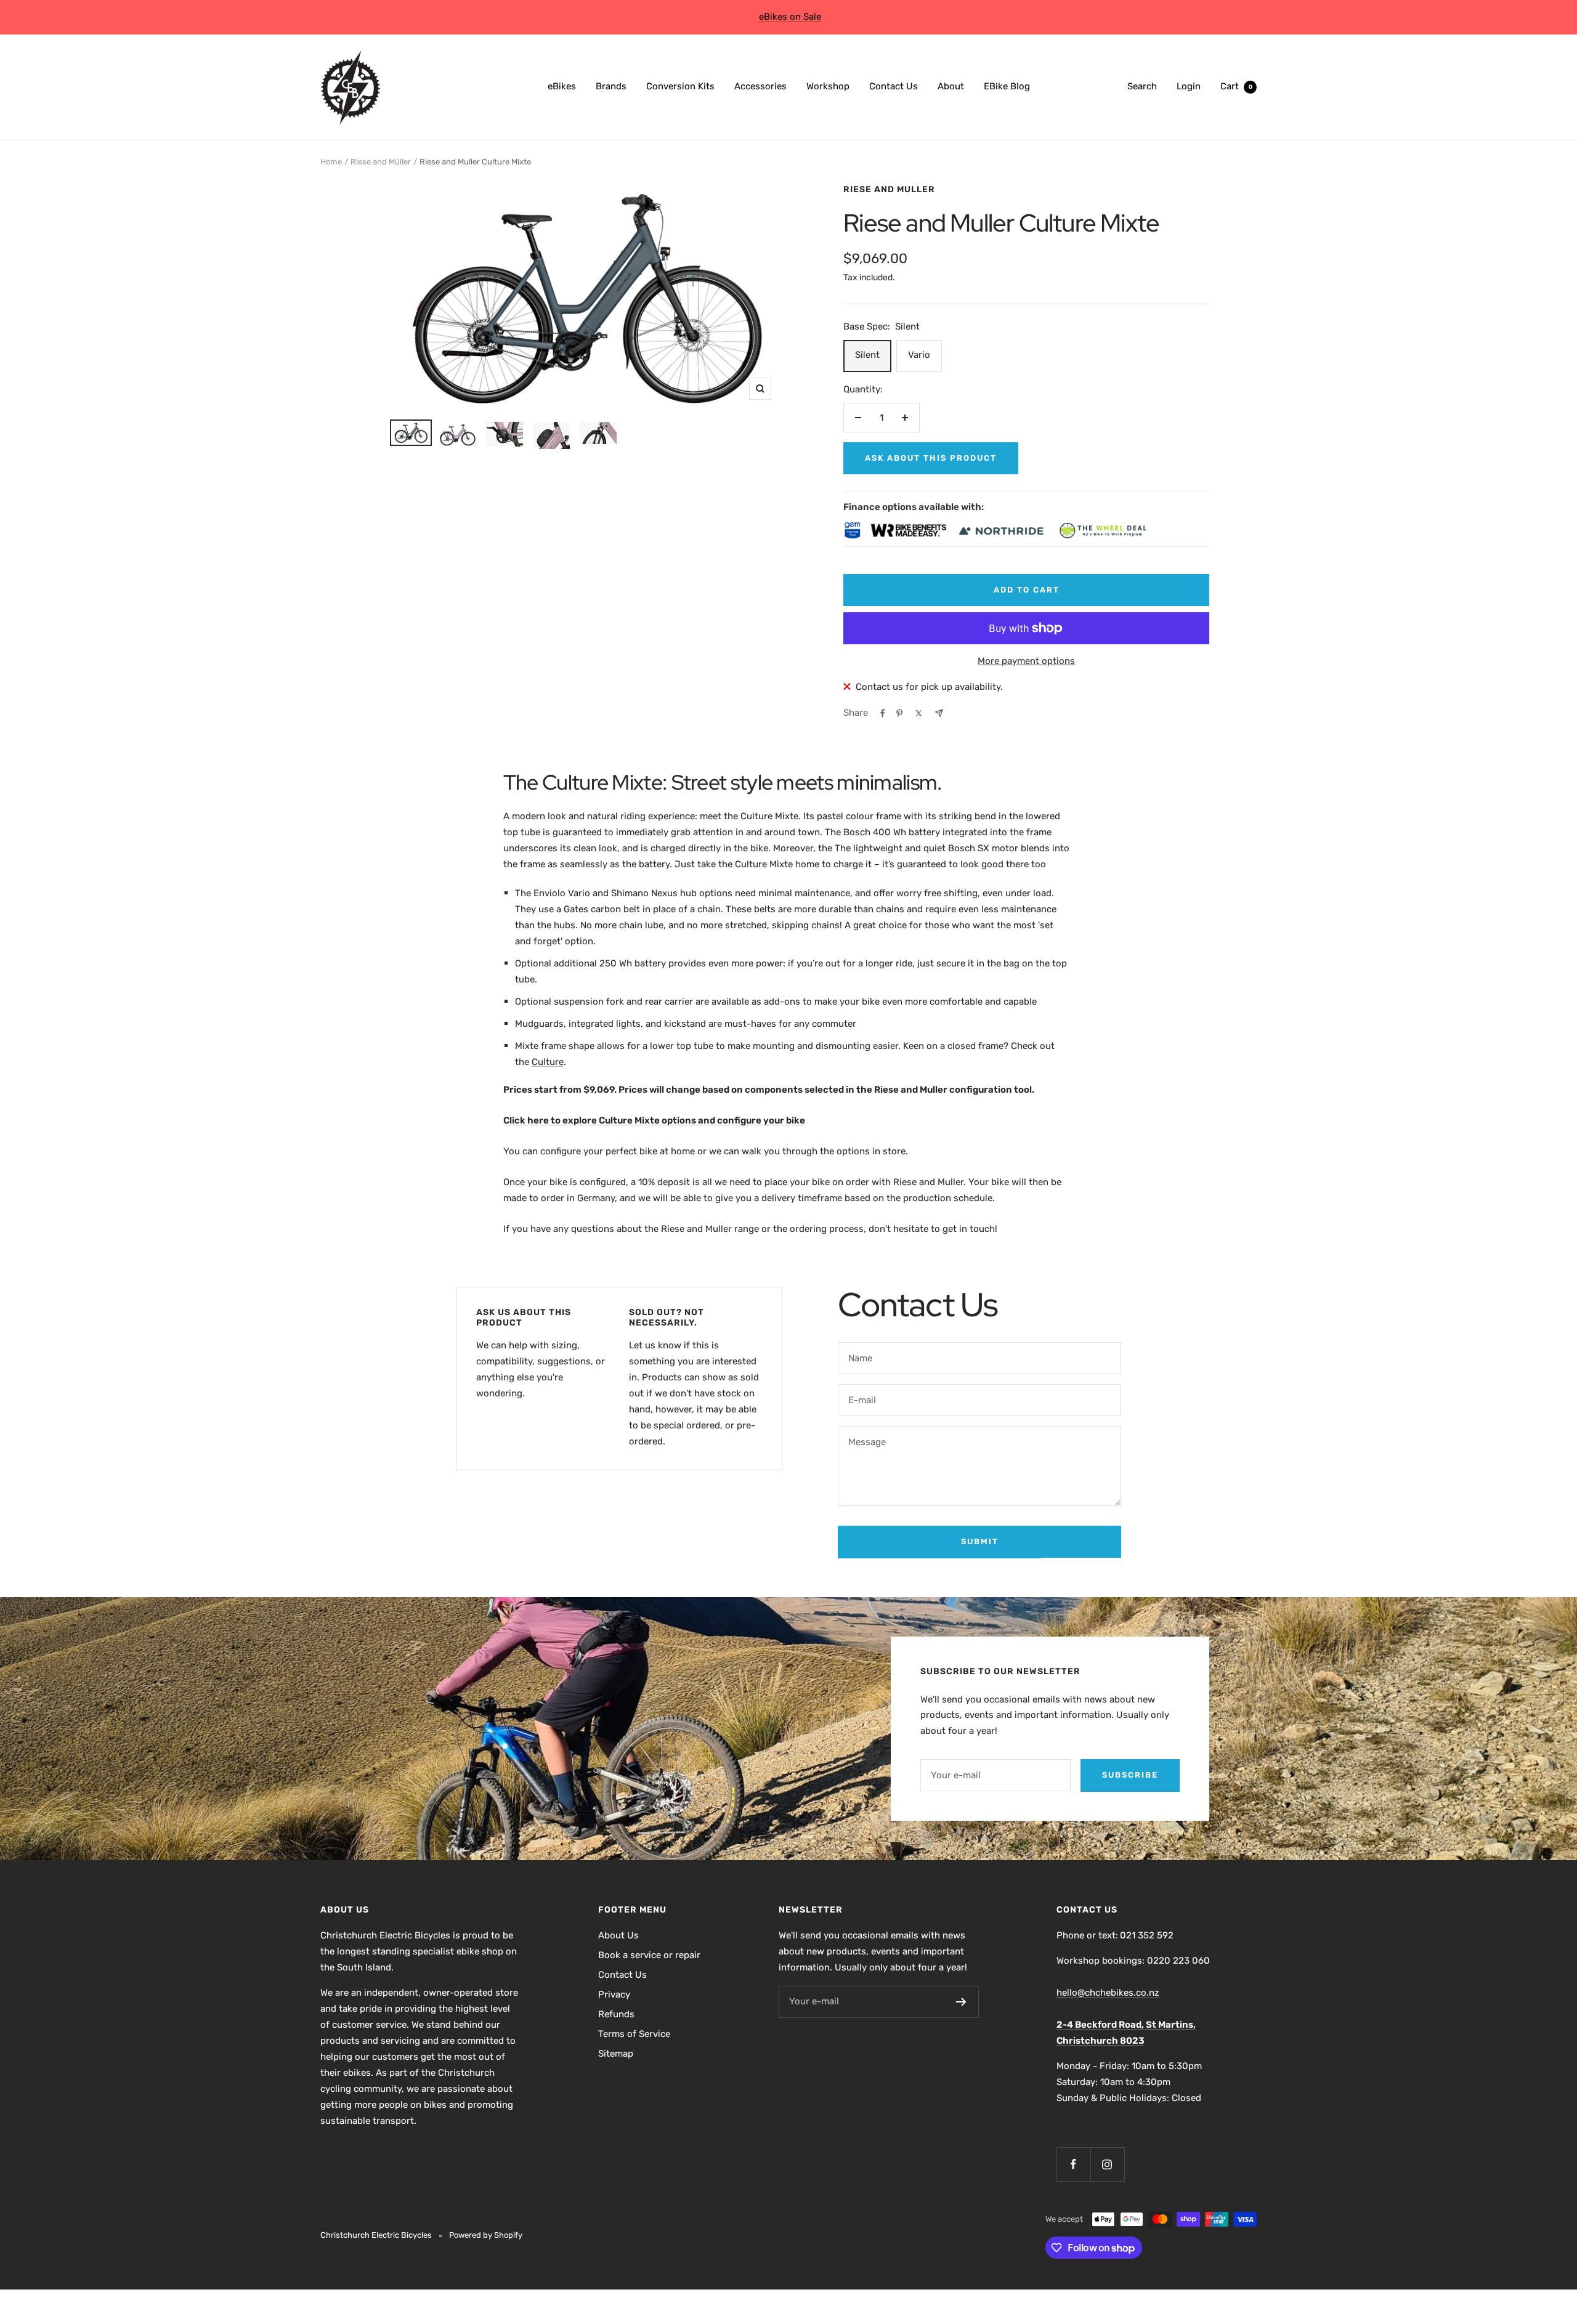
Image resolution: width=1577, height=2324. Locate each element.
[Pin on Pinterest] (899, 713)
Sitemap (616, 2054)
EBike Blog (1007, 86)
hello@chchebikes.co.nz (1108, 1993)
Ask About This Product (931, 458)
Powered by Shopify (486, 2235)
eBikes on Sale (790, 17)
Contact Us (894, 86)
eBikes (562, 86)
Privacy (614, 1994)
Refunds (616, 2014)
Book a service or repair (649, 1955)
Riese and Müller (381, 162)
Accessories (760, 86)
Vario (919, 355)
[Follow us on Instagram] (1107, 2164)
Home (331, 162)
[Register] (961, 2002)
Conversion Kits (680, 86)
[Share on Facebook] (883, 713)
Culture (548, 1062)
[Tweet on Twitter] (919, 713)
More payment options (1026, 661)
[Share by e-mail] (939, 713)
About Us (618, 1935)
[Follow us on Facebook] (1073, 2164)
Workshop (828, 86)
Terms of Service (634, 2034)
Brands (611, 86)
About (951, 86)
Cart (1236, 86)
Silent (867, 355)
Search (1142, 86)
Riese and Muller (889, 189)
